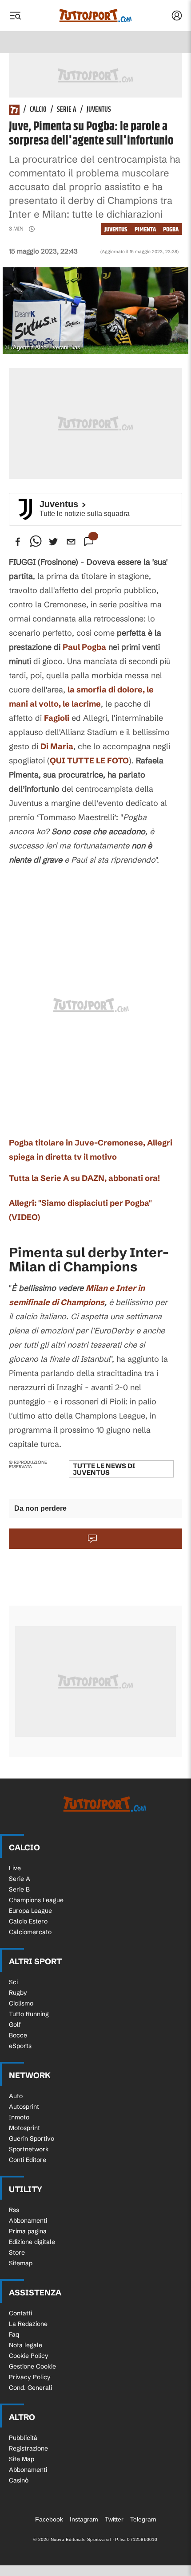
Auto (16, 2096)
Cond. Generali (30, 2388)
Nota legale (26, 2345)
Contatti (20, 2313)
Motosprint (24, 2128)
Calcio (38, 110)
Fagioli (57, 718)
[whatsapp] (36, 542)
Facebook (49, 2519)
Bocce (18, 2035)
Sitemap (21, 2263)
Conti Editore (28, 2160)
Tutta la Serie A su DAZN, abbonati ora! (84, 1178)
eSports (20, 2046)
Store (17, 2252)
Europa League (30, 1911)
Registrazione (28, 2448)
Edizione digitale (32, 2242)
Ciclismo (21, 2003)
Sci (13, 1982)
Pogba (171, 229)
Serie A (67, 110)
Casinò (19, 2480)
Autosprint (24, 2107)
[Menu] (15, 16)
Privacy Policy (30, 2377)
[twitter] (53, 542)
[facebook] (18, 542)
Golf (15, 2025)
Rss (14, 2210)
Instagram (84, 2519)
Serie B (19, 1889)
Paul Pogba (84, 647)
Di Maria (57, 746)
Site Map (22, 2459)
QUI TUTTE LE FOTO (89, 760)
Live (15, 1868)
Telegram (143, 2519)
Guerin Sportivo (32, 2138)
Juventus (99, 110)
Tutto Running (29, 2014)
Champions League (36, 1900)
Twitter (114, 2519)
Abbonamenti (28, 2220)
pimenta (145, 229)
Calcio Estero (28, 1921)
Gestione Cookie (32, 2366)
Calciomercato (30, 1932)
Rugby (18, 1993)
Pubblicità (23, 2438)
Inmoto (19, 2117)
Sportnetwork (29, 2149)
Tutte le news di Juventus (104, 1469)
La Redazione (28, 2324)
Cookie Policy (29, 2356)
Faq (14, 2334)
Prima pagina (28, 2231)
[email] (71, 542)
